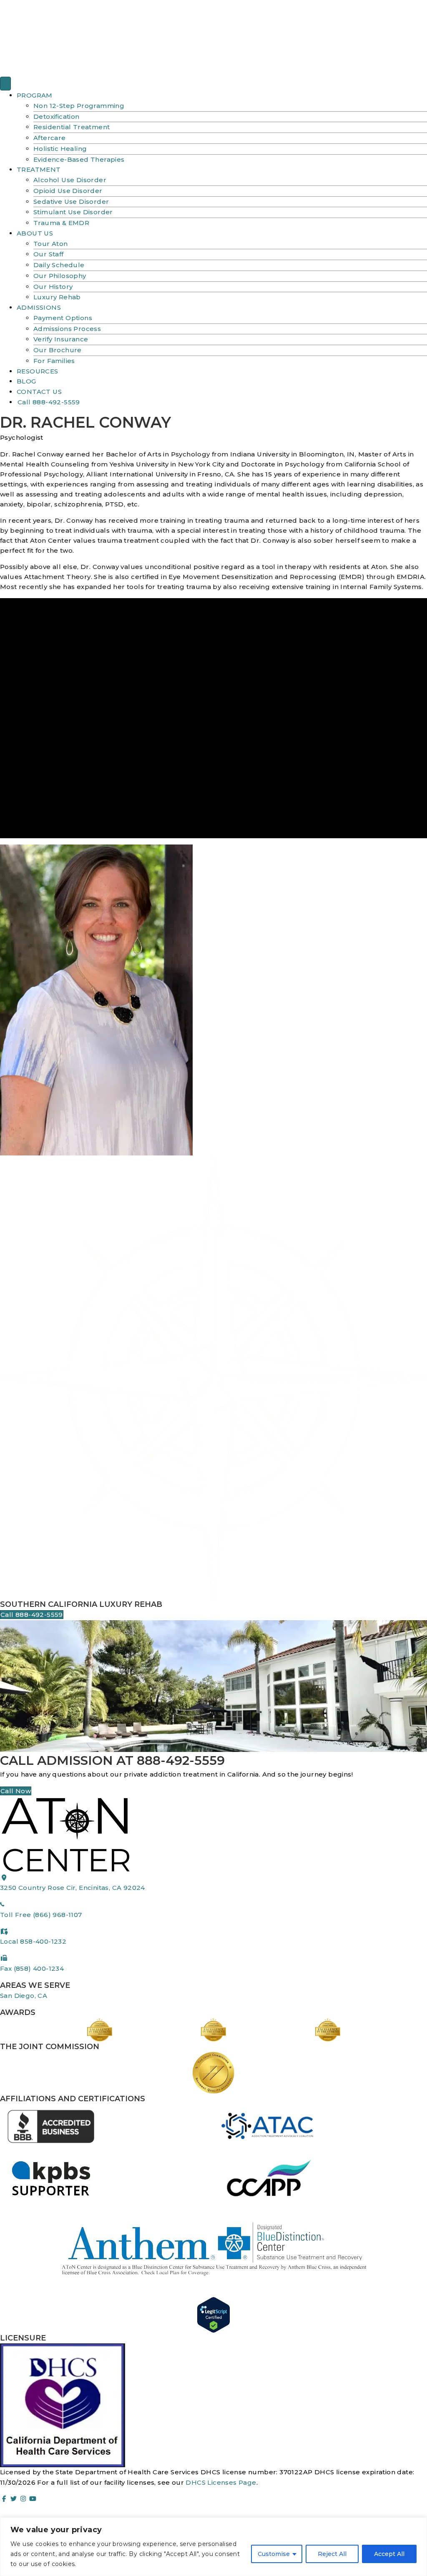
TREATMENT (39, 169)
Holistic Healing (60, 149)
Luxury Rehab (57, 297)
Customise (274, 2554)
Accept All (389, 2554)
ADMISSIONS (39, 307)
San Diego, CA (24, 1996)
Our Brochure (58, 350)
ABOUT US (35, 233)
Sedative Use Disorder (71, 202)
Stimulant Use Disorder (73, 212)
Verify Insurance (61, 339)
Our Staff (49, 254)
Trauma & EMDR (61, 223)
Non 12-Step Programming (79, 106)
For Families (54, 361)
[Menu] (5, 84)
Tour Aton (51, 244)
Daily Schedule (59, 265)
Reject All (332, 2554)
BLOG (26, 381)
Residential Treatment (72, 127)
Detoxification (57, 117)
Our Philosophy (60, 276)
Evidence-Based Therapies (79, 159)
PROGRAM (35, 95)
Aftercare (50, 138)
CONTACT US (39, 392)
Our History (53, 287)
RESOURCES (38, 371)
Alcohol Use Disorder (70, 180)
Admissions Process (67, 329)
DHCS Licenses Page (221, 2482)
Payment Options (63, 318)
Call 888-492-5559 (49, 402)
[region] (213, 2547)
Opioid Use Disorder (68, 191)
